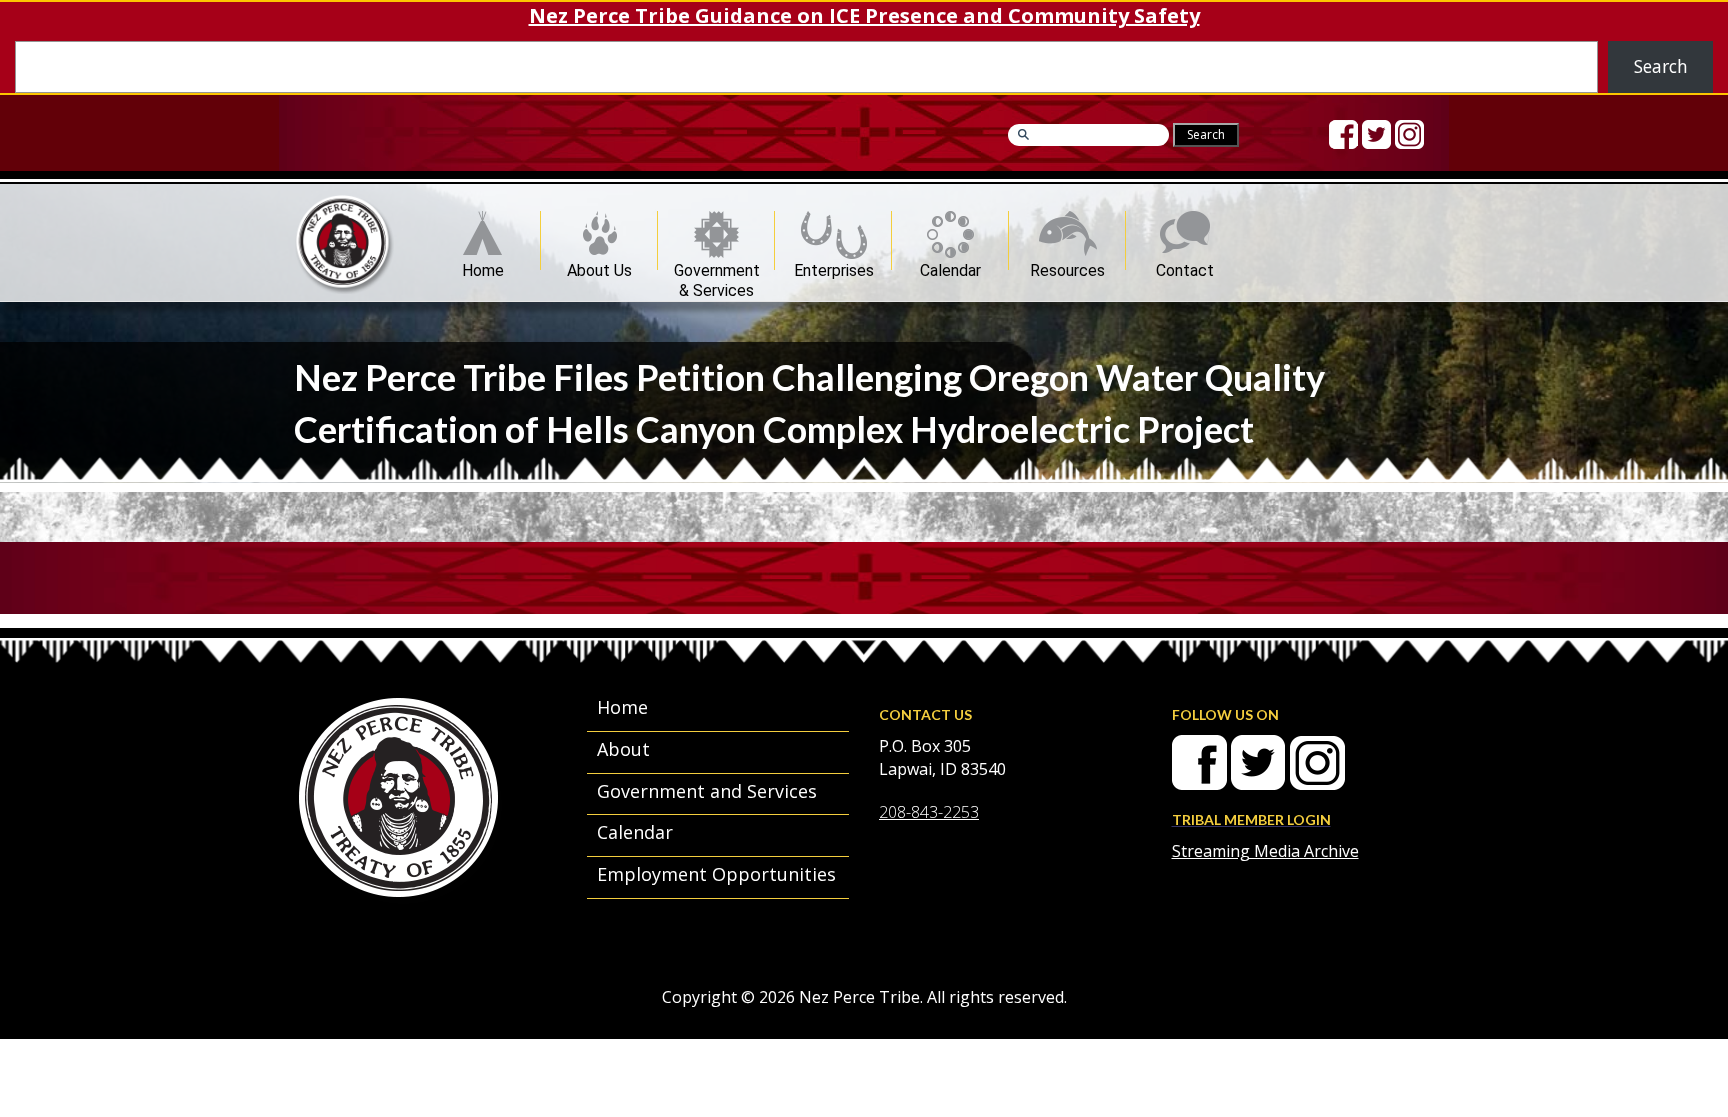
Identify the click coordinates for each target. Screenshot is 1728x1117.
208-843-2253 (929, 812)
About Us (599, 265)
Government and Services (707, 791)
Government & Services (717, 265)
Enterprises (834, 265)
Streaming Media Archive (1265, 851)
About (623, 749)
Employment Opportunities (716, 874)
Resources (1067, 265)
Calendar (950, 265)
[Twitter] (1376, 134)
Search (1661, 66)
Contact (1185, 265)
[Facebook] (1343, 134)
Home (483, 265)
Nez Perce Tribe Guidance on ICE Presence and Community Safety (864, 15)
